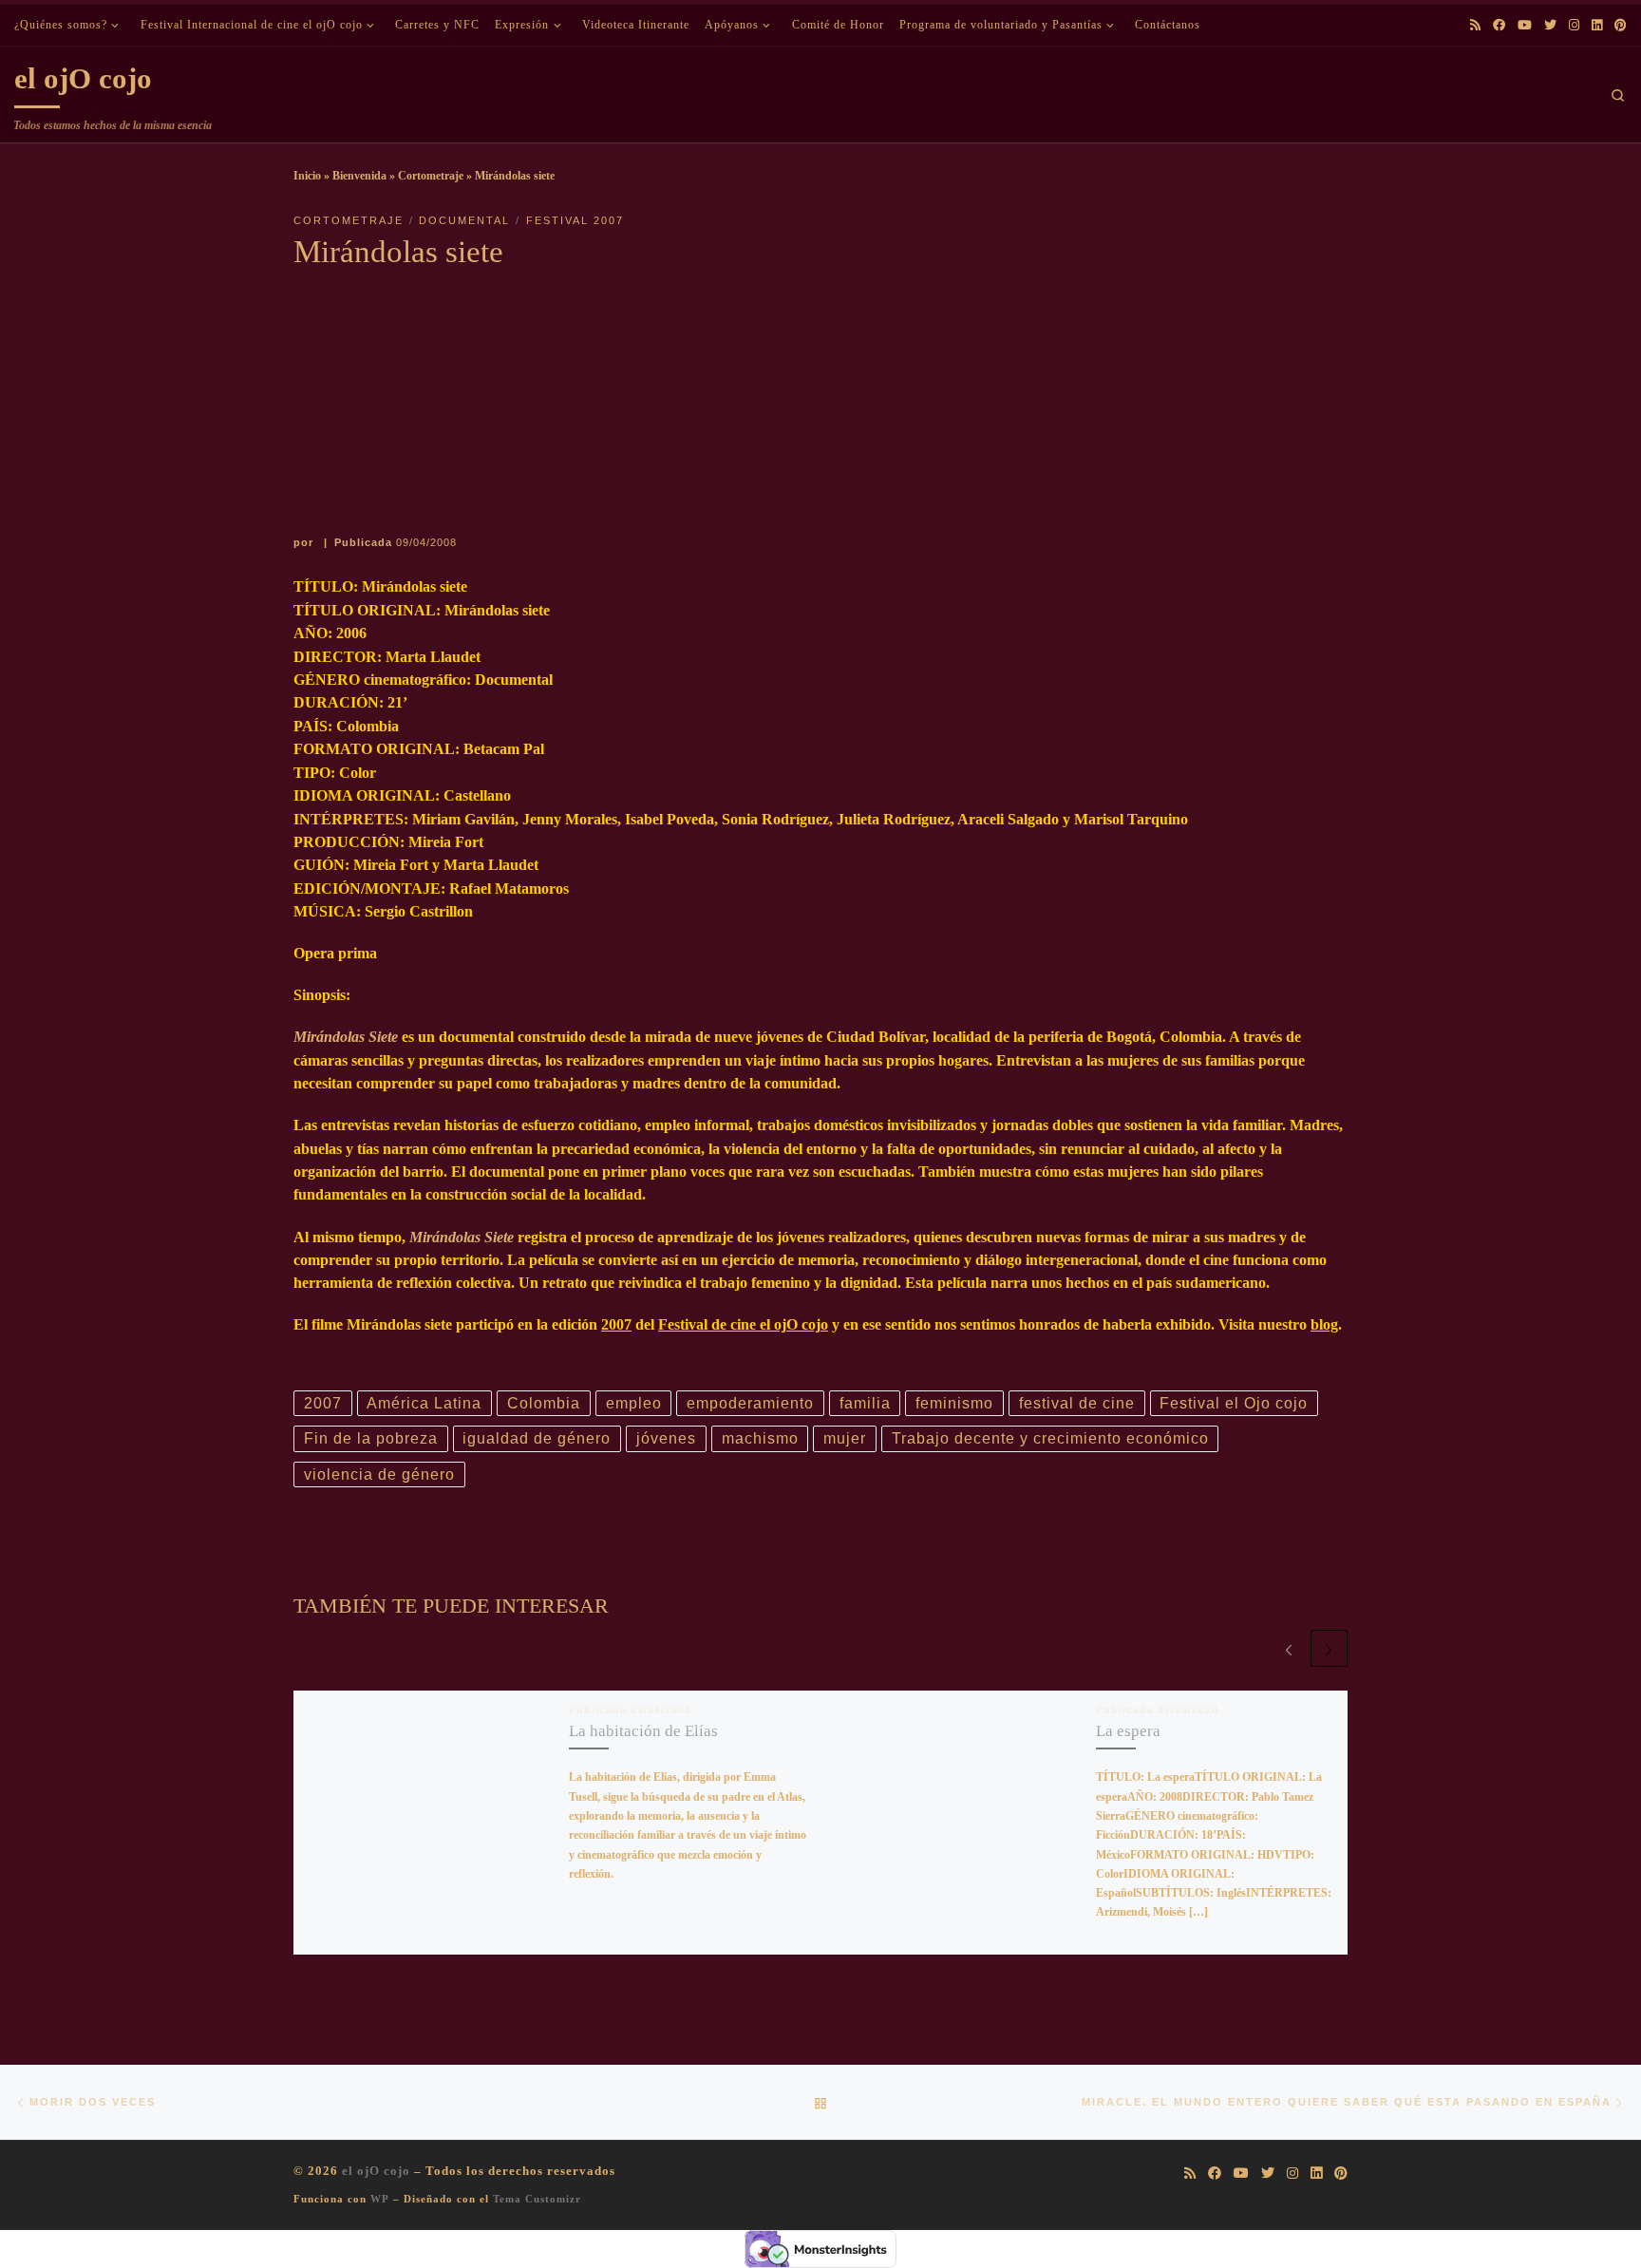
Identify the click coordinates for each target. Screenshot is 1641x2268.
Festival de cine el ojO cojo (743, 1324)
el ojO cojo (376, 2171)
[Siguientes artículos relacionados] (1329, 1648)
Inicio (307, 176)
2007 (616, 1324)
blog (1324, 1324)
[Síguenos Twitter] (1550, 26)
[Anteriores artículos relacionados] (1288, 1648)
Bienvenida (359, 176)
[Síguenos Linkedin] (1597, 26)
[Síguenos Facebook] (1499, 26)
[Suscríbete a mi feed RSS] (1475, 26)
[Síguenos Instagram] (1574, 26)
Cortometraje (431, 176)
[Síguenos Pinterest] (1621, 26)
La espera (1128, 1731)
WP (380, 2199)
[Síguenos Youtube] (1525, 26)
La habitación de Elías (643, 1731)
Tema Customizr (537, 2199)
